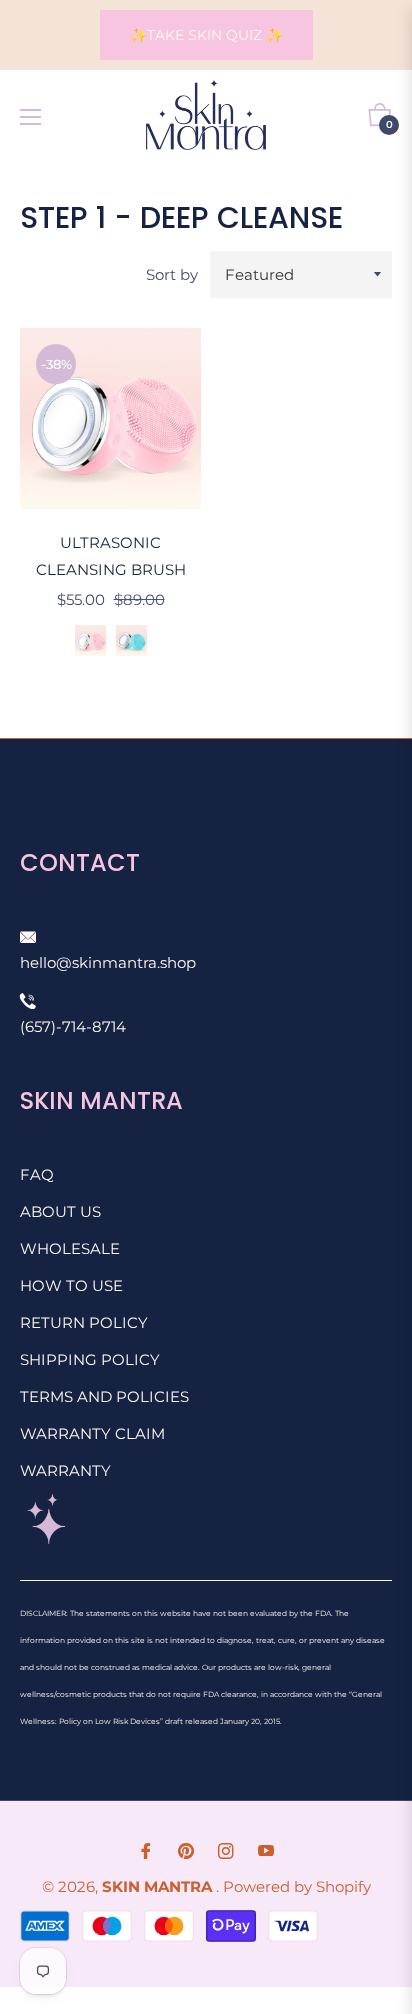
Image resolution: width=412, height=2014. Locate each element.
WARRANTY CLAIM (92, 1433)
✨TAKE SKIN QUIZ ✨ (206, 35)
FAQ (37, 1174)
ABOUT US (60, 1211)
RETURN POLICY (84, 1322)
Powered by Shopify (297, 1886)
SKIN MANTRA (159, 1886)
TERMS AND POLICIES (104, 1396)
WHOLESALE (70, 1248)
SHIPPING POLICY (90, 1359)
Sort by (172, 274)
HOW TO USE (71, 1285)
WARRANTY (65, 1470)
